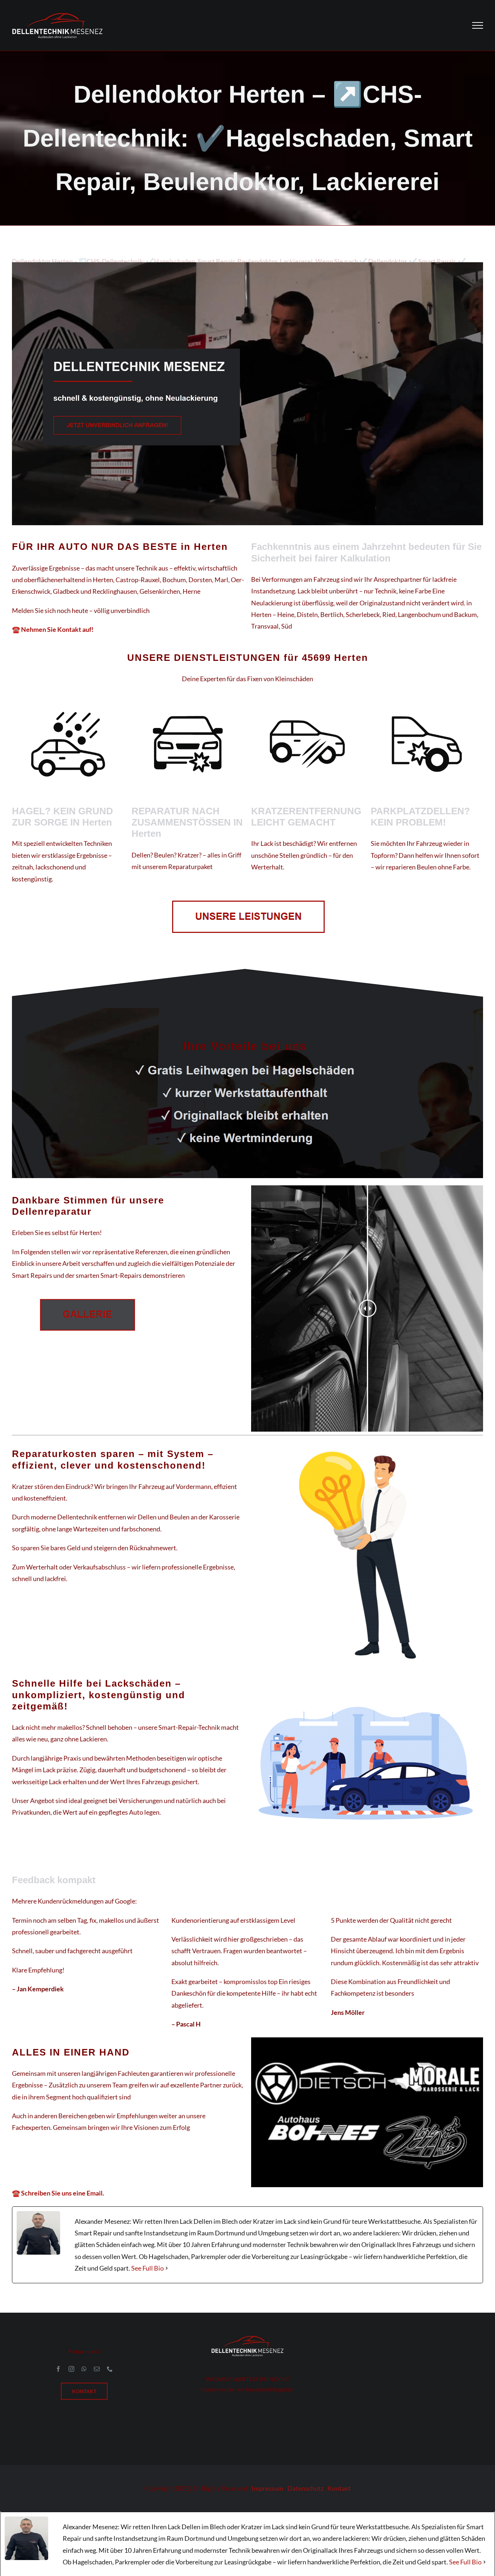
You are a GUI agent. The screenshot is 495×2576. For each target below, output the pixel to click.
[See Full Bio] (167, 2268)
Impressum (267, 2488)
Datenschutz (305, 2488)
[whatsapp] (84, 2369)
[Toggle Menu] (478, 25)
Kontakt (339, 2488)
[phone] (110, 2369)
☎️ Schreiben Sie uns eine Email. (58, 2193)
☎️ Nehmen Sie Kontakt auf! (53, 629)
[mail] (97, 2369)
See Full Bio (147, 2268)
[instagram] (71, 2369)
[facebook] (58, 2369)
